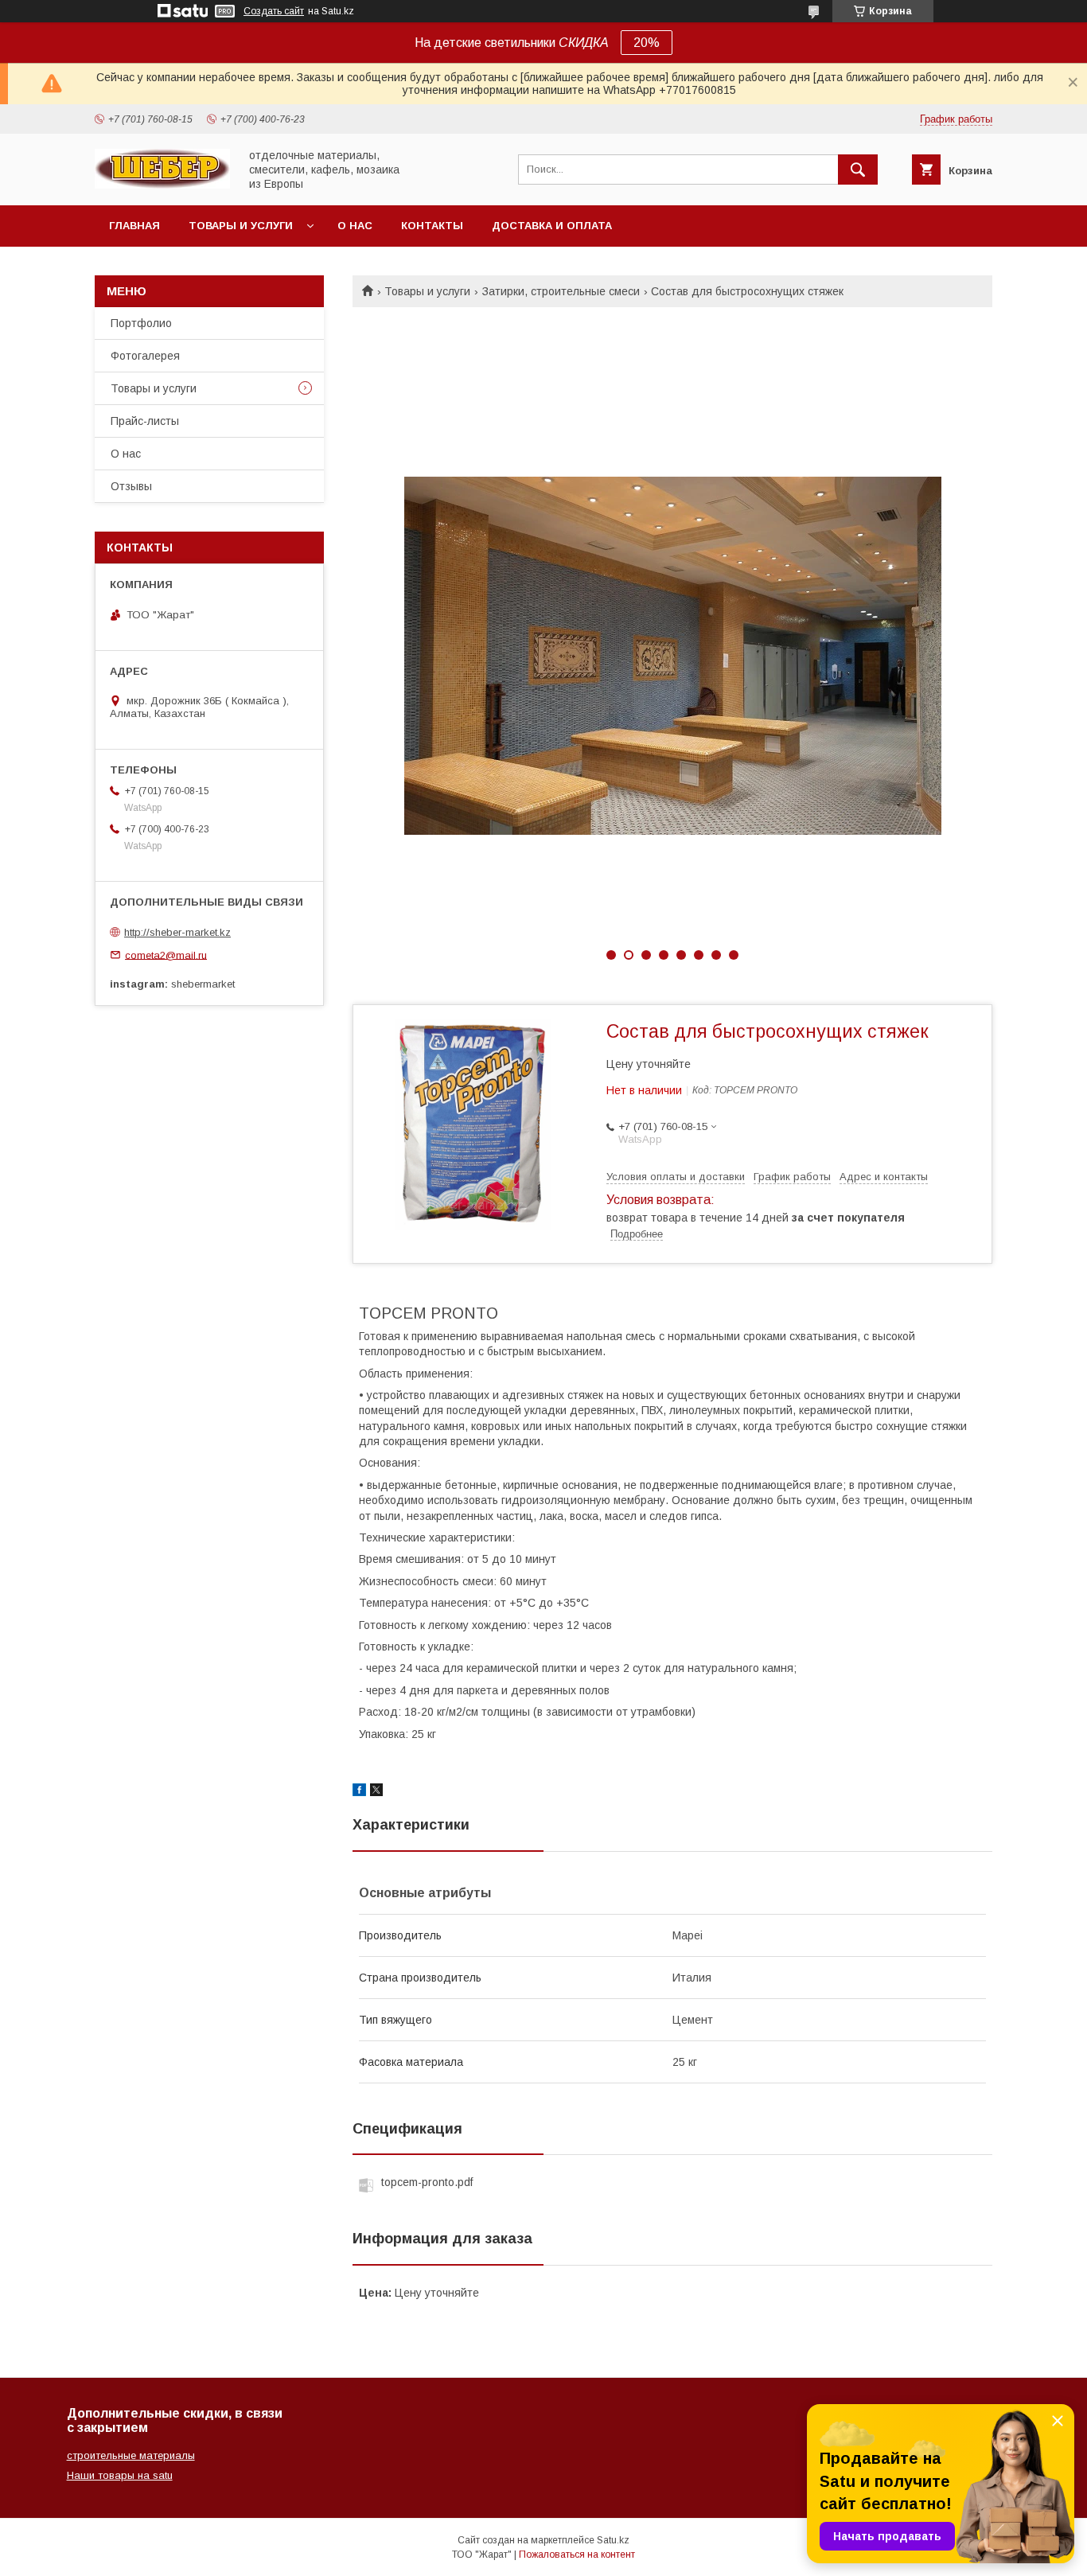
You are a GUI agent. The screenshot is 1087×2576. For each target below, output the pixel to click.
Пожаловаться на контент (577, 2555)
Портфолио (141, 323)
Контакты (432, 226)
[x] (376, 1792)
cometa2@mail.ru (166, 955)
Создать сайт (274, 11)
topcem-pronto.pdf (427, 2182)
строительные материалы (131, 2455)
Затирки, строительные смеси (561, 291)
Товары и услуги (241, 226)
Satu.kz (613, 2540)
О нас (355, 226)
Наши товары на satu (120, 2475)
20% (647, 43)
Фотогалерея (145, 356)
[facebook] (359, 1792)
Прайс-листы (145, 421)
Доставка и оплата (552, 226)
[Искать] (858, 170)
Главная (134, 226)
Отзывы (131, 486)
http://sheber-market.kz (177, 932)
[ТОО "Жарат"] (162, 185)
